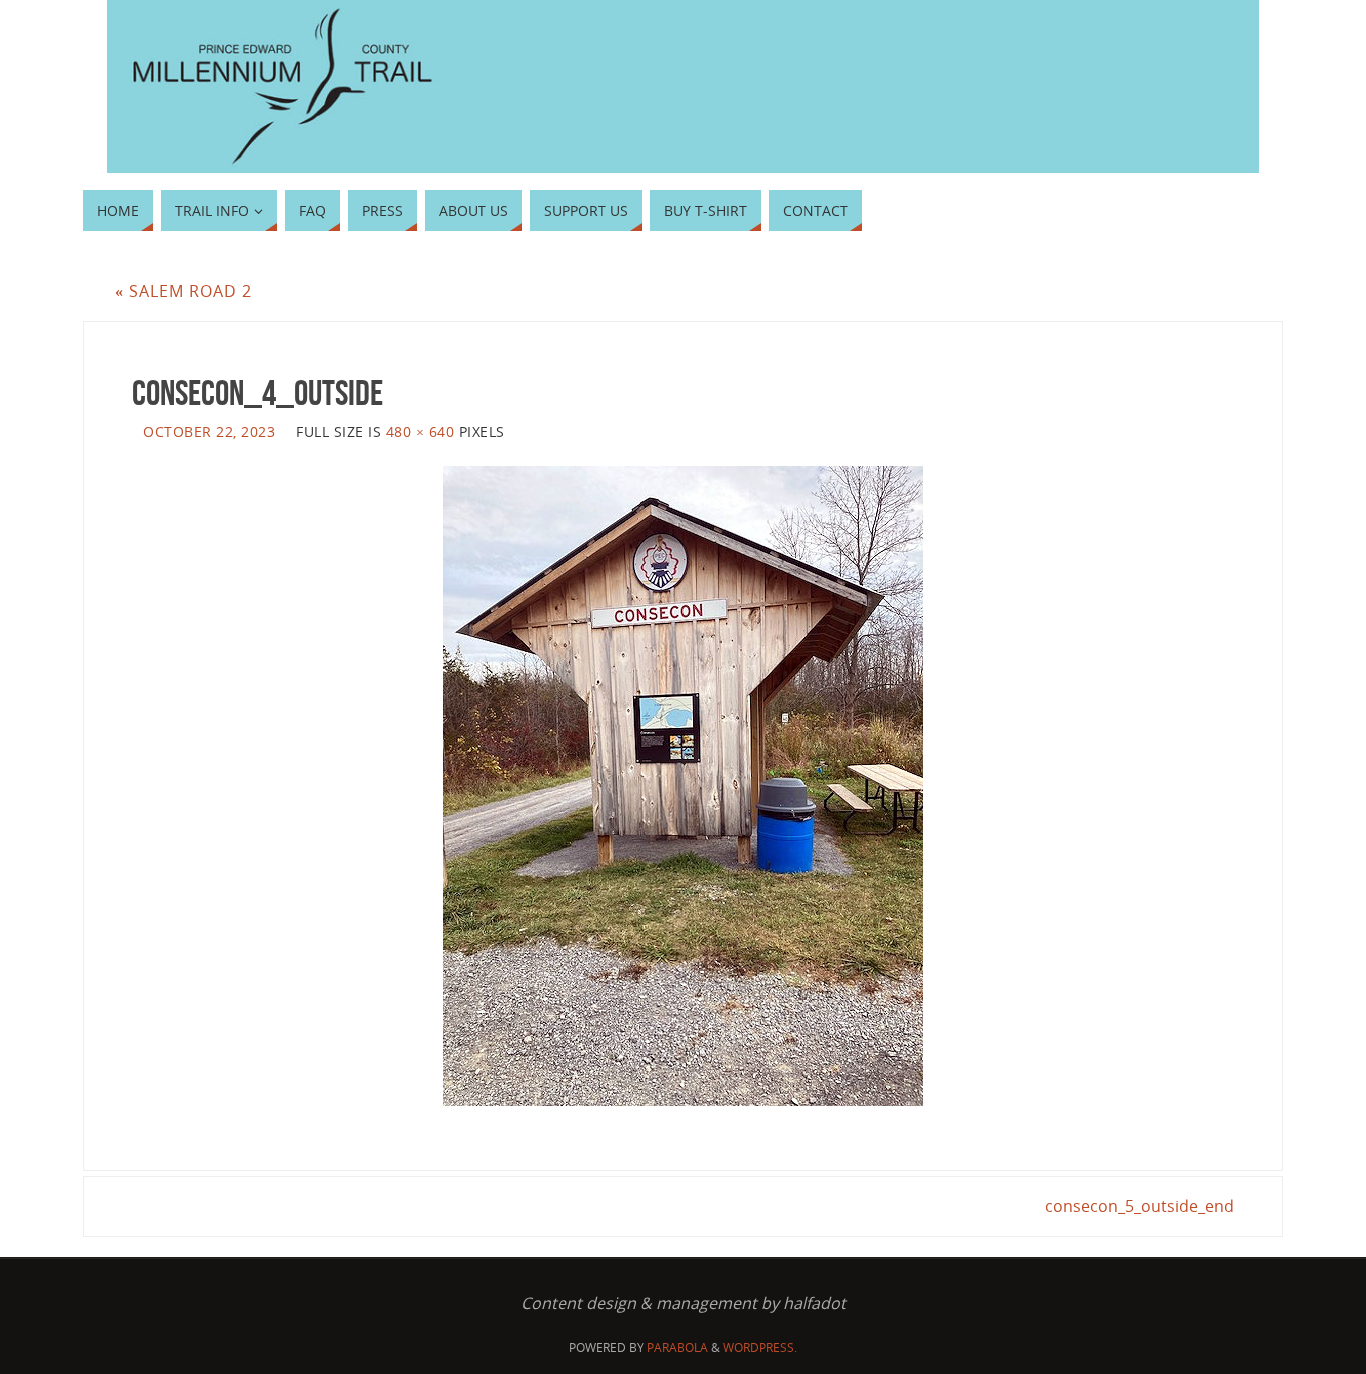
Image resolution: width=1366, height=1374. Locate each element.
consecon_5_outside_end (1139, 1206)
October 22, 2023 (209, 431)
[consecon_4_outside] (683, 786)
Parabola (677, 1347)
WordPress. (760, 1347)
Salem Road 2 (183, 291)
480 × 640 (420, 431)
